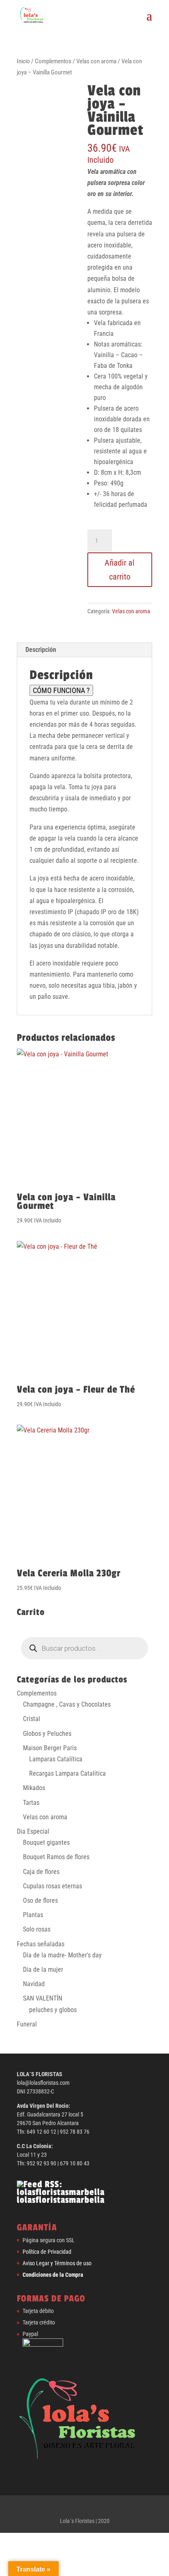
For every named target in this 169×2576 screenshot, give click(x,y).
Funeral (27, 2024)
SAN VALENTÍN (43, 1998)
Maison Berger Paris (50, 1748)
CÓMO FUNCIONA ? (61, 690)
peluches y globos (53, 2010)
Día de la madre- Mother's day (62, 1955)
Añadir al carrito (120, 570)
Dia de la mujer (43, 1970)
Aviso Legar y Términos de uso (57, 2263)
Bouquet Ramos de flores (56, 1857)
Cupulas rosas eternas (53, 1886)
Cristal (32, 1719)
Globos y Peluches (47, 1734)
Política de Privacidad (47, 2252)
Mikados (34, 1788)
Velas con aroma (96, 61)
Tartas (31, 1803)
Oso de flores (40, 1900)
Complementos (53, 61)
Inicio (23, 61)
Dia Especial (33, 1831)
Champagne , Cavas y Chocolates (67, 1704)
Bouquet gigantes (46, 1842)
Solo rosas (37, 1929)
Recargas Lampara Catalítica (67, 1773)
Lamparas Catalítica (56, 1759)
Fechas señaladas (41, 1944)
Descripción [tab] (41, 650)
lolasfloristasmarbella (61, 2200)
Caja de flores (41, 1872)
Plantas (33, 1915)
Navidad (34, 1984)
